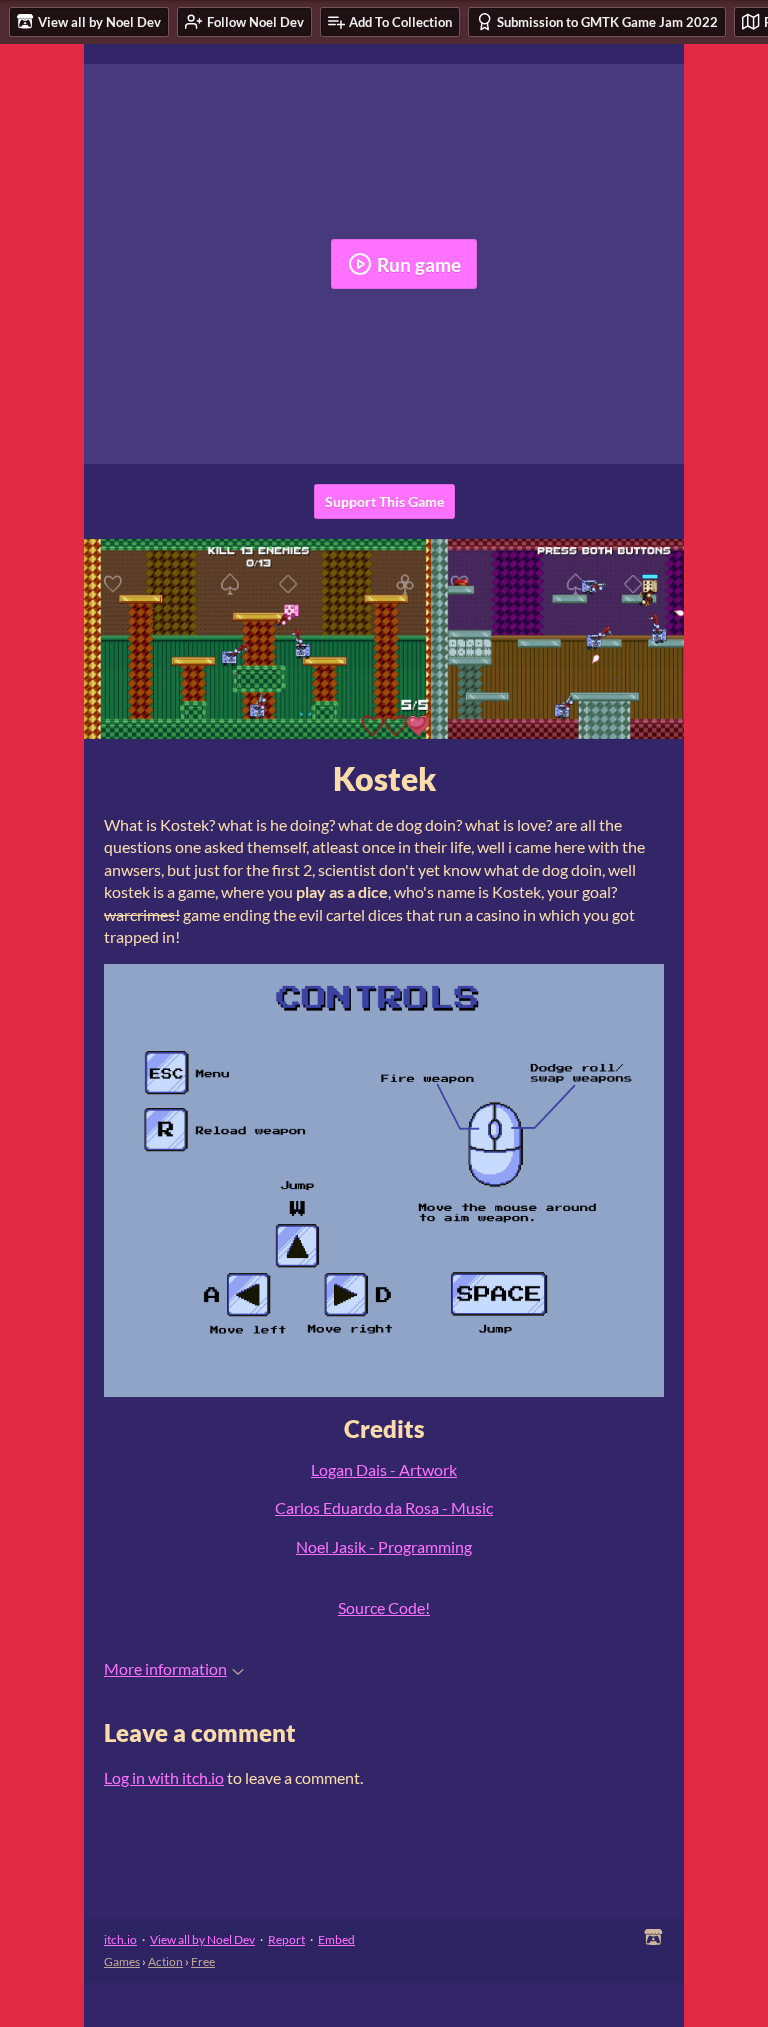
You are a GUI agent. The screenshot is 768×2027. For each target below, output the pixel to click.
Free (203, 1961)
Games (122, 1961)
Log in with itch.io (164, 1777)
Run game (419, 264)
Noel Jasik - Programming (384, 1546)
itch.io (120, 1939)
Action (165, 1961)
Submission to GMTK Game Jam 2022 (607, 22)
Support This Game (384, 501)
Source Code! (384, 1607)
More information (165, 1668)
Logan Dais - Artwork (384, 1469)
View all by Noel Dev (202, 1939)
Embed (336, 1939)
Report (286, 1939)
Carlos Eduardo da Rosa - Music (384, 1507)
